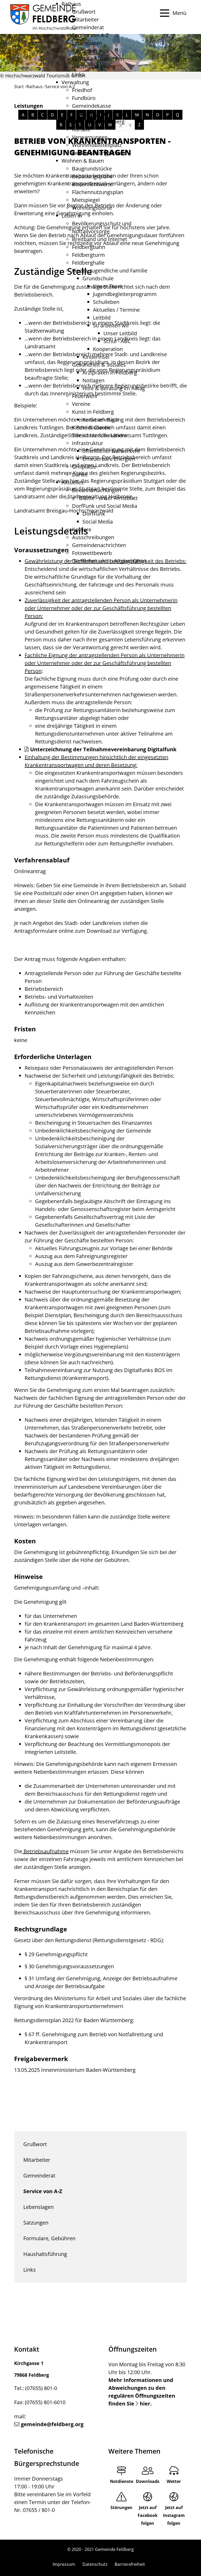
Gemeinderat (88, 27)
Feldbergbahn (89, 247)
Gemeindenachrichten (99, 545)
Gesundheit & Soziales (99, 365)
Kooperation (108, 349)
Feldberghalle (88, 263)
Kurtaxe (81, 129)
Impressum (64, 2564)
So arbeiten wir (111, 325)
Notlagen (93, 380)
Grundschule (98, 278)
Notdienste (122, 2481)
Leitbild (102, 318)
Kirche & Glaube (91, 427)
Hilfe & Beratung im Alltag (114, 388)
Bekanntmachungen (96, 490)
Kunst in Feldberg (93, 412)
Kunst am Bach (101, 420)
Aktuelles (73, 482)
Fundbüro (84, 98)
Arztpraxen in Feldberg (110, 373)
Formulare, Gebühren (98, 59)
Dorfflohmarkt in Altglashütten (109, 561)
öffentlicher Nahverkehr (111, 451)
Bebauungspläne (92, 176)
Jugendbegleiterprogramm (125, 294)
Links (78, 74)
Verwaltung (75, 82)
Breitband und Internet (100, 239)
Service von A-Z (90, 35)
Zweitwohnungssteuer (99, 153)
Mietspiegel (86, 200)
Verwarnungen (90, 137)
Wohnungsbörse (92, 208)
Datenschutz (95, 2564)
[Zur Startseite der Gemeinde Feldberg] (43, 17)
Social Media (98, 522)
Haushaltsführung (94, 67)
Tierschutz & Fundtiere (99, 435)
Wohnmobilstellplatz (97, 145)
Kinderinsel (96, 357)
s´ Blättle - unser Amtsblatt (105, 498)
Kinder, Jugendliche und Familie (110, 271)
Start (19, 87)
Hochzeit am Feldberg (98, 121)
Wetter (174, 2481)
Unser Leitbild (120, 333)
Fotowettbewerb (92, 553)
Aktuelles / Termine (116, 310)
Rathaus (71, 4)
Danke (80, 474)
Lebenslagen (87, 43)
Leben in (72, 216)
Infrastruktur (88, 443)
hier (145, 2404)
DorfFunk (94, 514)
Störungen (121, 2507)
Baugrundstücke (92, 169)
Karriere (82, 529)
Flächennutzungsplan (98, 192)
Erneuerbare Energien (109, 459)
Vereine (81, 404)
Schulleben (106, 302)
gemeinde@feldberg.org (52, 2424)
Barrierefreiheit (130, 2564)
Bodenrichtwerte (92, 184)
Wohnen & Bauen (83, 161)
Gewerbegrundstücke (98, 114)
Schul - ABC (117, 341)
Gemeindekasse (91, 106)
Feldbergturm (88, 255)
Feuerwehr (85, 396)
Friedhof (82, 90)
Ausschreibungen (93, 537)
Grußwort (84, 12)
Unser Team (108, 286)
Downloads (148, 2481)
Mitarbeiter (85, 19)
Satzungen (85, 51)
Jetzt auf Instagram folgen (174, 2515)
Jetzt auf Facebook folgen (148, 2515)
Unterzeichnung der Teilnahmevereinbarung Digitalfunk (103, 749)
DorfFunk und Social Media (105, 506)
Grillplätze (84, 467)
